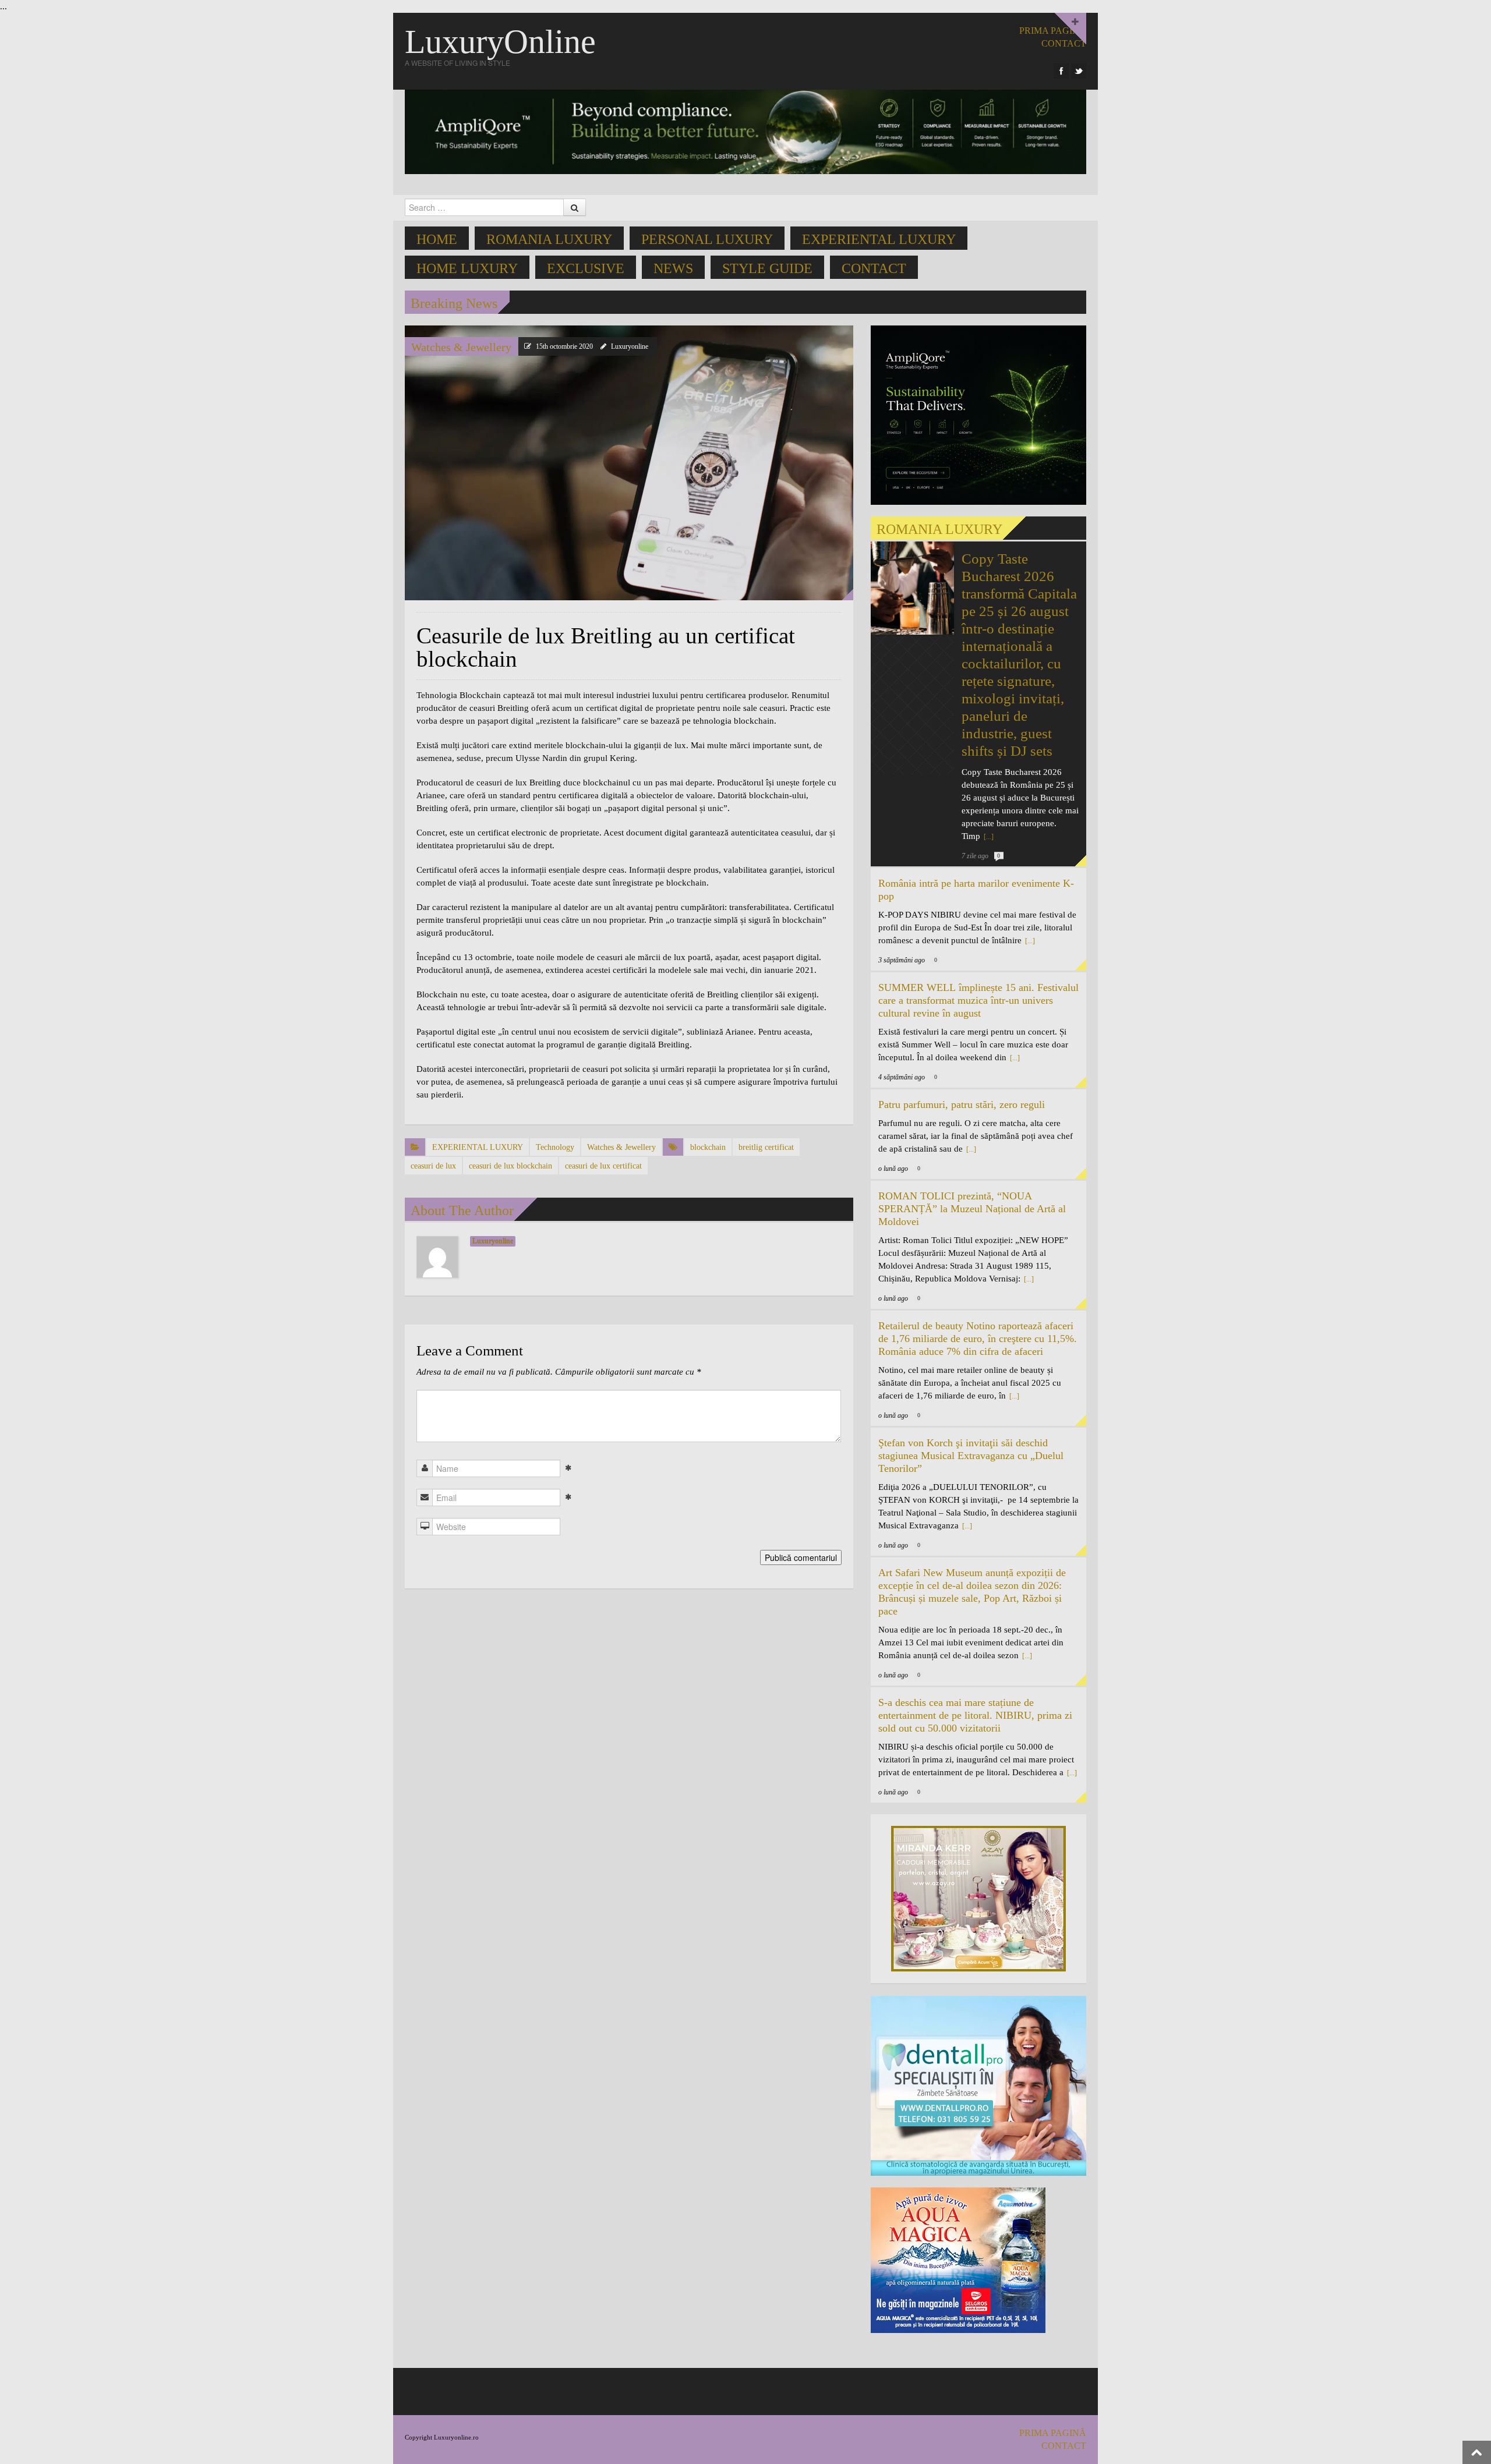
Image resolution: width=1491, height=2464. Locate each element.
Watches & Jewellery (461, 347)
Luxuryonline (630, 346)
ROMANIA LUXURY (549, 239)
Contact (874, 268)
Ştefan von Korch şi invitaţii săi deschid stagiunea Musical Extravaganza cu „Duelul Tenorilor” (971, 1456)
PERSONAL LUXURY (707, 239)
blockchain (708, 1147)
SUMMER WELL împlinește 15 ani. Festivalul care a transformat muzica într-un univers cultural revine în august (978, 1000)
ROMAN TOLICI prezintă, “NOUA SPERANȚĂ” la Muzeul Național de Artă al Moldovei (972, 1209)
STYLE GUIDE (767, 268)
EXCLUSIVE (586, 268)
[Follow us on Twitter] (1079, 71)
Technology (555, 1147)
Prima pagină (1053, 31)
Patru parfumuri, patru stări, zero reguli (962, 1104)
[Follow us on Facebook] (1061, 71)
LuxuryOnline (500, 42)
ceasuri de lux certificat (603, 1166)
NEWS (673, 268)
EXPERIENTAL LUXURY (879, 239)
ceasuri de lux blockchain (510, 1166)
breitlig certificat (766, 1147)
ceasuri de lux (433, 1166)
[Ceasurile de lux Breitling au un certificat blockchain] (629, 462)
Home (437, 239)
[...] (988, 837)
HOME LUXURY (467, 268)
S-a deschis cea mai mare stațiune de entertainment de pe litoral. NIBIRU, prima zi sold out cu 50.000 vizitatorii (975, 1715)
